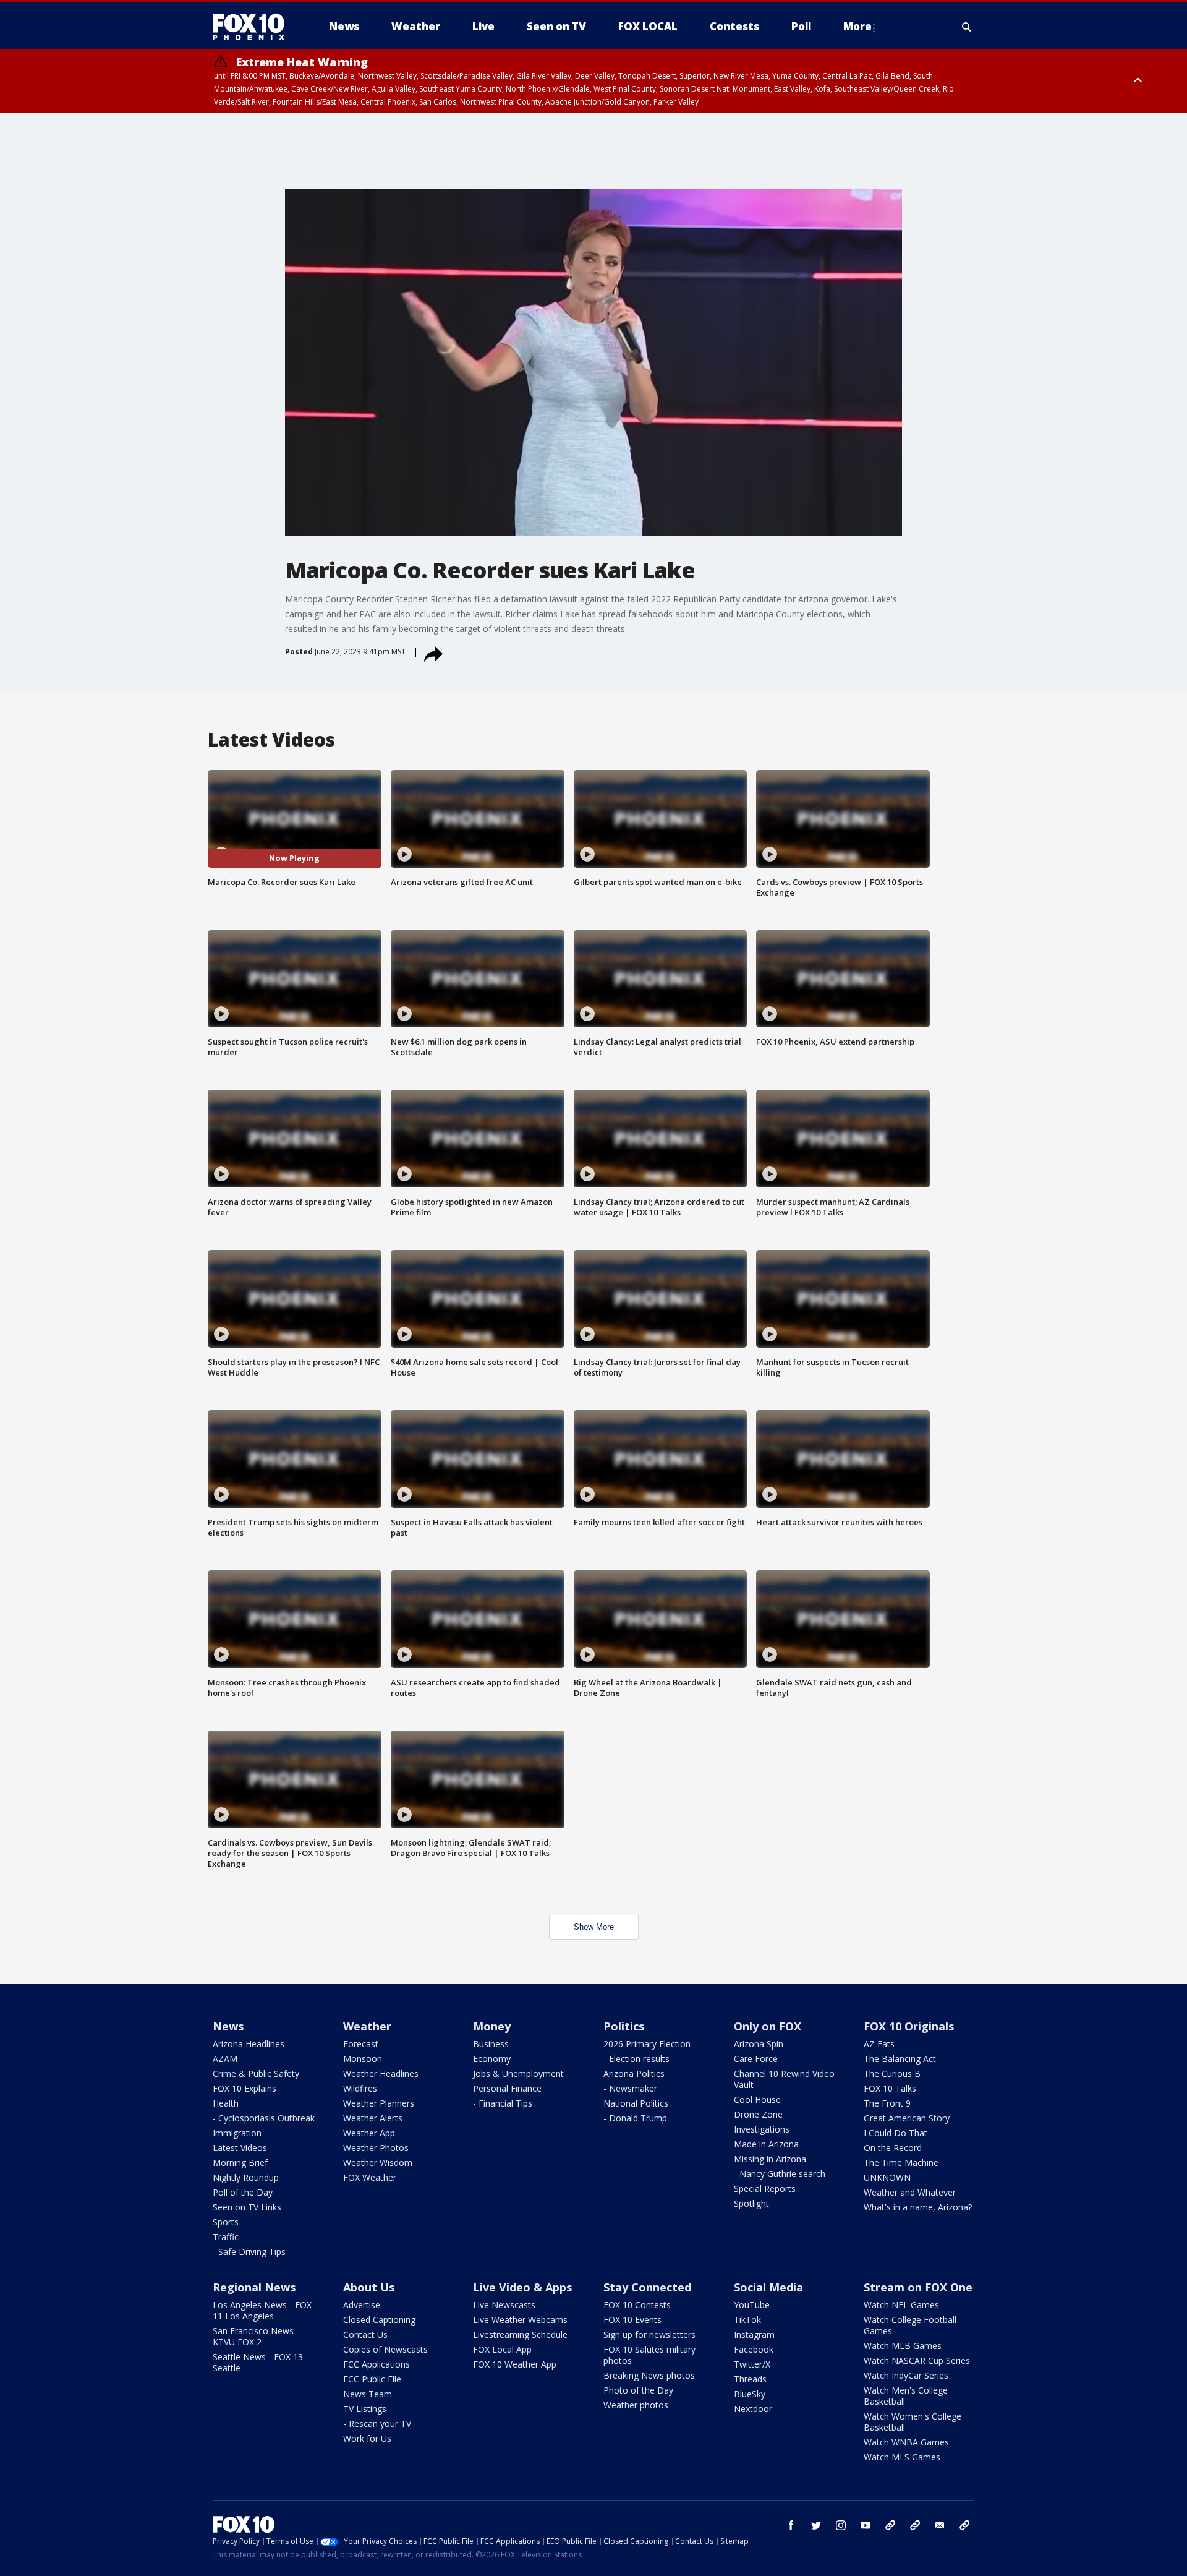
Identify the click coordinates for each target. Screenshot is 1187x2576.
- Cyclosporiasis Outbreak (264, 2118)
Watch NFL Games (901, 2305)
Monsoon (363, 2059)
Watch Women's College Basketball (913, 2422)
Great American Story (907, 2118)
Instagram (754, 2334)
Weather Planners (379, 2103)
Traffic (226, 2237)
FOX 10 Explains (245, 2088)
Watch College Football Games (910, 2325)
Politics (624, 2026)
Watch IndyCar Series (906, 2375)
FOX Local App (502, 2349)
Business (491, 2044)
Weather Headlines (381, 2073)
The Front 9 (887, 2103)
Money (492, 2026)
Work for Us (367, 2438)
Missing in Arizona (770, 2159)
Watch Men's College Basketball (906, 2396)
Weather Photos (376, 2148)
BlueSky (750, 2394)
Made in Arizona (766, 2144)
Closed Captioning (379, 2320)
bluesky (915, 2525)
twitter (816, 2525)
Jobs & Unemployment (518, 2073)
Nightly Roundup (246, 2177)
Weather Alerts (373, 2118)
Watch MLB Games (903, 2346)
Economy (492, 2059)
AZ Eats (879, 2044)
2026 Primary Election (647, 2044)
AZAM (225, 2059)
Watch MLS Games (902, 2457)
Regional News (254, 2287)
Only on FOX (768, 2026)
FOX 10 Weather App (515, 2364)
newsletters (964, 2525)
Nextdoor (753, 2409)
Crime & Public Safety (256, 2073)
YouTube (752, 2305)
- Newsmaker (630, 2088)
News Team (368, 2394)
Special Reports (765, 2189)
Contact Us (365, 2334)
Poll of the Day (243, 2192)
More (857, 26)
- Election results (636, 2059)
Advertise (362, 2305)
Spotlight (751, 2203)
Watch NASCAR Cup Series (917, 2360)
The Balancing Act (900, 2059)
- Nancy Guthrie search (780, 2174)
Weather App (369, 2133)
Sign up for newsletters (649, 2334)
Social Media (768, 2287)
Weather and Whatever (910, 2192)
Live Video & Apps (522, 2287)
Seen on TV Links (247, 2207)
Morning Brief (240, 2163)
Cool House (757, 2099)
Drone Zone (758, 2114)
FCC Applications (377, 2364)
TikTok (747, 2320)
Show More (594, 1927)
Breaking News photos (649, 2375)
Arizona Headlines (249, 2044)
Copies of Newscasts (385, 2349)
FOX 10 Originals (909, 2026)
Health (226, 2103)
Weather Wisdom (378, 2163)
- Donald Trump (635, 2118)
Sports (226, 2222)
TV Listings (365, 2409)
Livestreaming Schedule (520, 2334)
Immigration (237, 2133)
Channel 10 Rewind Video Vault (784, 2079)
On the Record (893, 2148)
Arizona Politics (634, 2073)
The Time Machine (901, 2163)
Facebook (754, 2349)
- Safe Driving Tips (249, 2252)
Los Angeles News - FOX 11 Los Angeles (262, 2310)
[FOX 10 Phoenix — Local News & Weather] (253, 27)
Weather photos (636, 2405)
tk (890, 2525)
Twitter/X (752, 2364)
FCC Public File (372, 2379)
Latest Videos (240, 2148)
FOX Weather (370, 2177)
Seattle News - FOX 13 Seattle (258, 2362)
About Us (369, 2287)
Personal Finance (507, 2088)
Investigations (762, 2129)
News (228, 2026)
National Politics (636, 2103)
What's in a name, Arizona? (918, 2207)
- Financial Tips (503, 2103)
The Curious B (892, 2073)
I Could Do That (896, 2133)
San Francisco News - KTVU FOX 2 (256, 2336)
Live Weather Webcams (520, 2320)
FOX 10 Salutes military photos (649, 2355)
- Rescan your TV (377, 2424)
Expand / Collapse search (967, 27)
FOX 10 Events (632, 2320)
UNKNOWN (887, 2177)
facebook (791, 2525)
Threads (750, 2379)
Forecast (361, 2044)
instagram (841, 2525)
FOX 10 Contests (637, 2305)
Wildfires (360, 2088)
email (940, 2525)
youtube (866, 2525)
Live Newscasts (504, 2305)
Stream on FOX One (918, 2287)
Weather (367, 2026)
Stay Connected (647, 2287)
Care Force (756, 2059)
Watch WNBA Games (906, 2442)
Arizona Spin (759, 2044)
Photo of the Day (638, 2390)
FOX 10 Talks (890, 2088)
